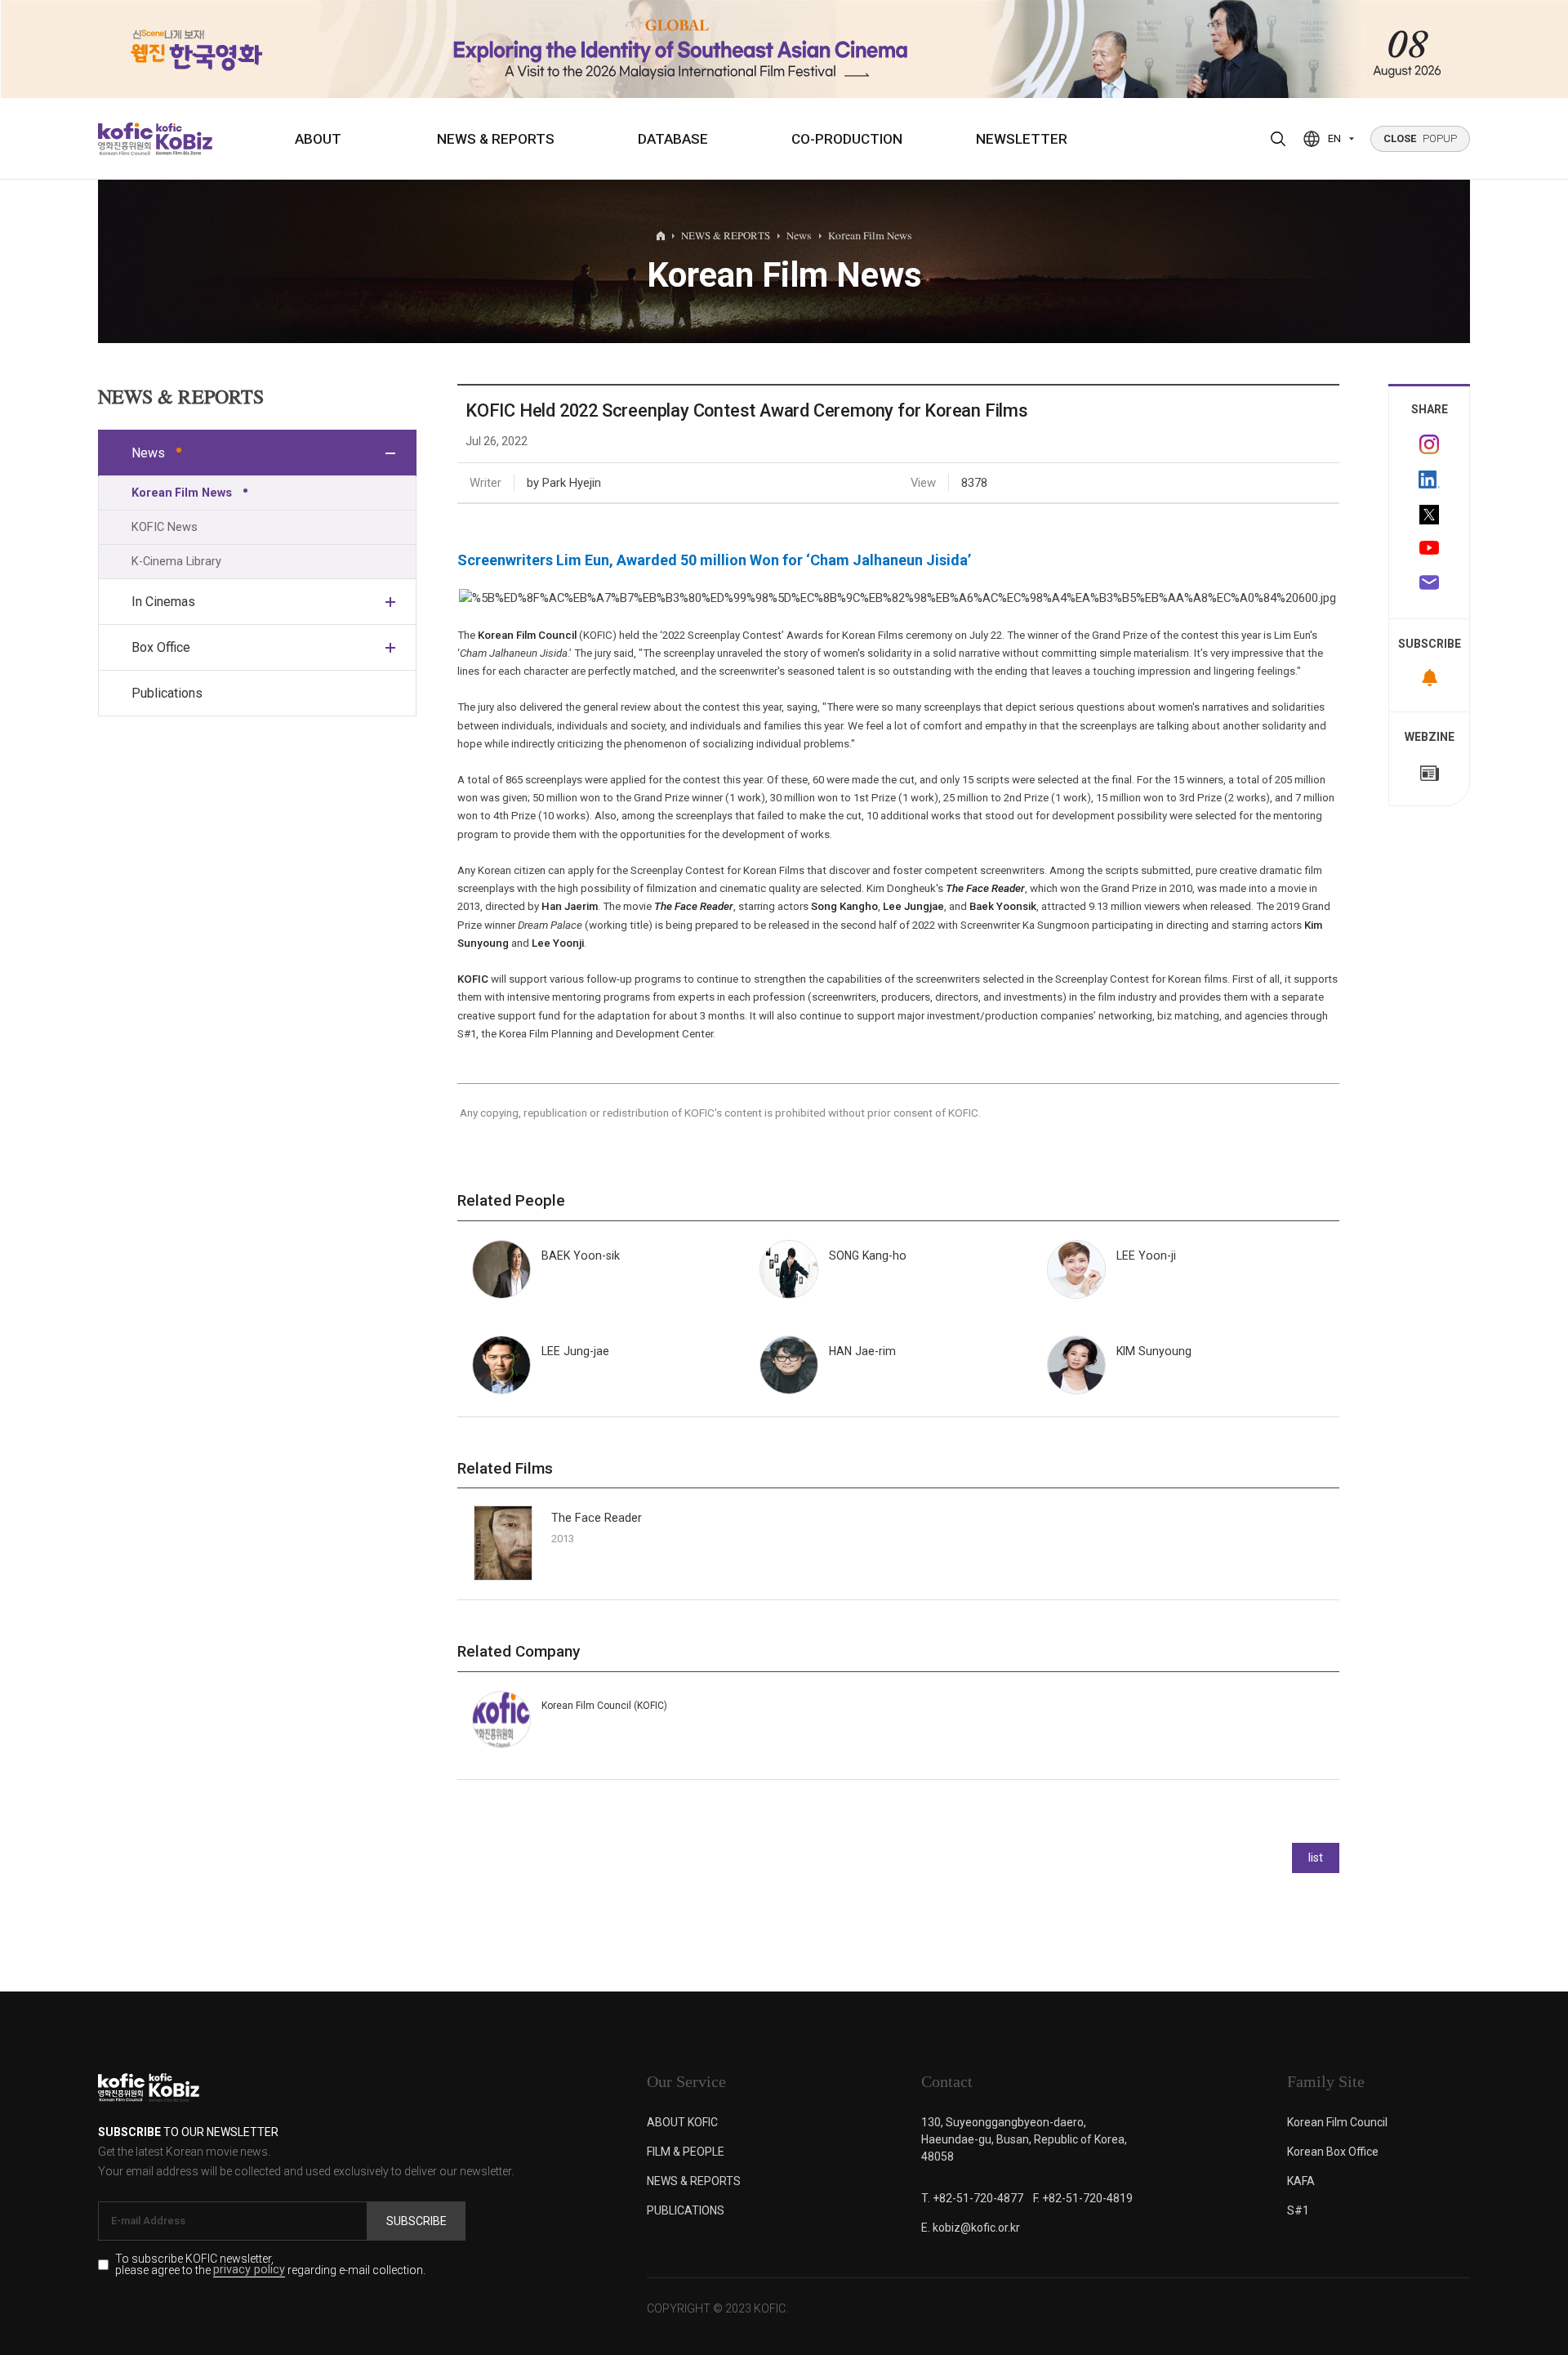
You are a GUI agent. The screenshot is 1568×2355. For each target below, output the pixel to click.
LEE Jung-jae (575, 1351)
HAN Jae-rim (862, 1351)
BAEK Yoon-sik (581, 1256)
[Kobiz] (183, 139)
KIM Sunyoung (1154, 1351)
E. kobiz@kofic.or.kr (971, 2228)
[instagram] (1429, 444)
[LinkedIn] (1429, 479)
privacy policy (249, 2270)
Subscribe (416, 2221)
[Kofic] (125, 139)
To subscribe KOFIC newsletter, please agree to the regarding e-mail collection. (270, 2265)
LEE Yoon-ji (1146, 1256)
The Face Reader (597, 1518)
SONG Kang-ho (868, 1256)
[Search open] (1278, 139)
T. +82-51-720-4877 (972, 2198)
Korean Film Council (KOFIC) (604, 1706)
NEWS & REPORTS (496, 139)
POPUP (1420, 138)
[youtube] (1429, 550)
